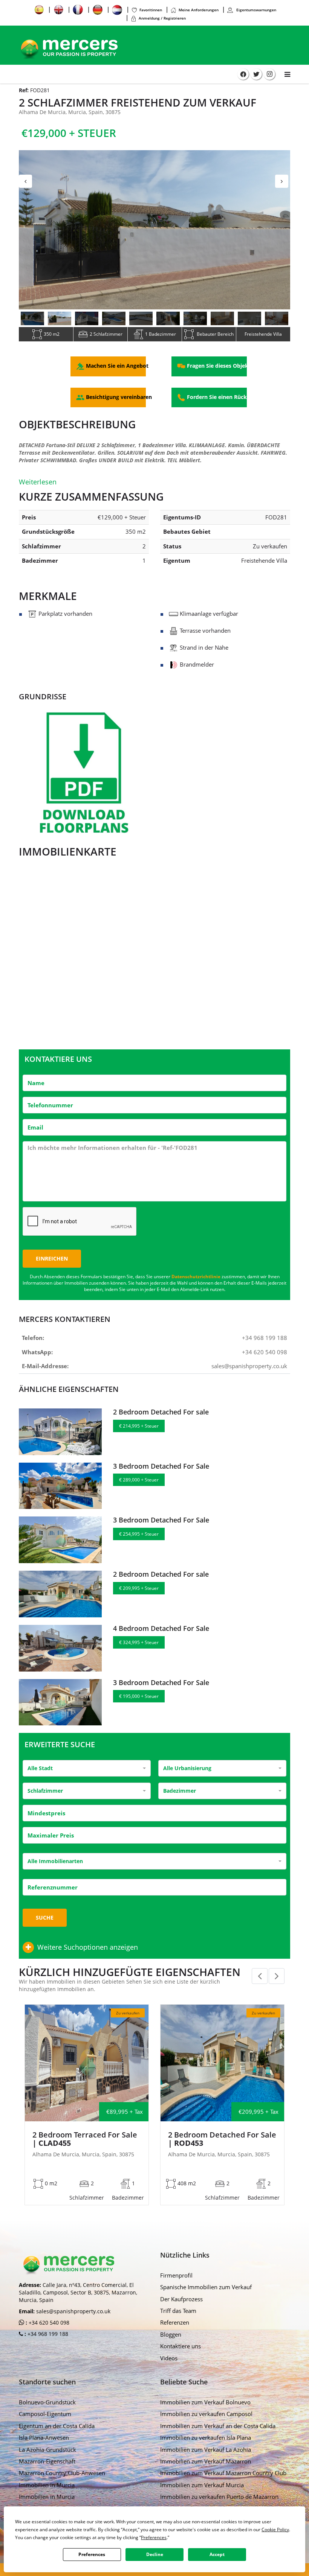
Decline (155, 2554)
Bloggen (171, 2334)
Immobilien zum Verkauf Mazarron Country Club (223, 2473)
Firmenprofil (176, 2275)
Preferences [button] (154, 2537)
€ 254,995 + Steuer (139, 1534)
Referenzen (175, 2322)
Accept (217, 2554)
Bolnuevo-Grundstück (47, 2402)
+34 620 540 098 (265, 1352)
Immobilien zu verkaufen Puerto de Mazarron (219, 2497)
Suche (45, 1918)
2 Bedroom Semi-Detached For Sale (81, 2139)
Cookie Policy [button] (275, 2530)
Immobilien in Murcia (47, 2485)
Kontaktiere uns (181, 2346)
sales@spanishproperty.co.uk (249, 1366)
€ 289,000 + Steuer (139, 1480)
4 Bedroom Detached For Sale (161, 1628)
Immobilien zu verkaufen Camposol (206, 2414)
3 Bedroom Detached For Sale (161, 1466)
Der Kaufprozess (181, 2299)
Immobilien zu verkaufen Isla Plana (206, 2437)
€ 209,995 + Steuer (139, 1588)
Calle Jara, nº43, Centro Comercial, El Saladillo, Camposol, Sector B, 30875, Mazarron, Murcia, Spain (78, 2292)
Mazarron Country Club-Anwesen (62, 2473)
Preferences (92, 2554)
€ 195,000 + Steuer (139, 1696)
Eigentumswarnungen (256, 10)
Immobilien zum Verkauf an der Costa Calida (218, 2426)
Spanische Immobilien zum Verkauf (206, 2287)
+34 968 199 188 (265, 1338)
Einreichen (52, 1258)
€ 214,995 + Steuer (139, 1426)
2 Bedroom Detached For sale (161, 1412)
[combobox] (87, 1768)
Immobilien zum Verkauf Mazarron (206, 2461)
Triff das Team (178, 2311)
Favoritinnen (151, 10)
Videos (169, 2358)
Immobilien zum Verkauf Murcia (202, 2485)
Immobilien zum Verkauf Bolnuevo (205, 2402)
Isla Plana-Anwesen (44, 2437)
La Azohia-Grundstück (47, 2450)
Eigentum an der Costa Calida (57, 2426)
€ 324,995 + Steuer (139, 1642)
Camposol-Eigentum (45, 2414)
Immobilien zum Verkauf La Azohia (206, 2450)
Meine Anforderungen (199, 10)
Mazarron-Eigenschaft (47, 2461)
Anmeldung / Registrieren (162, 18)
